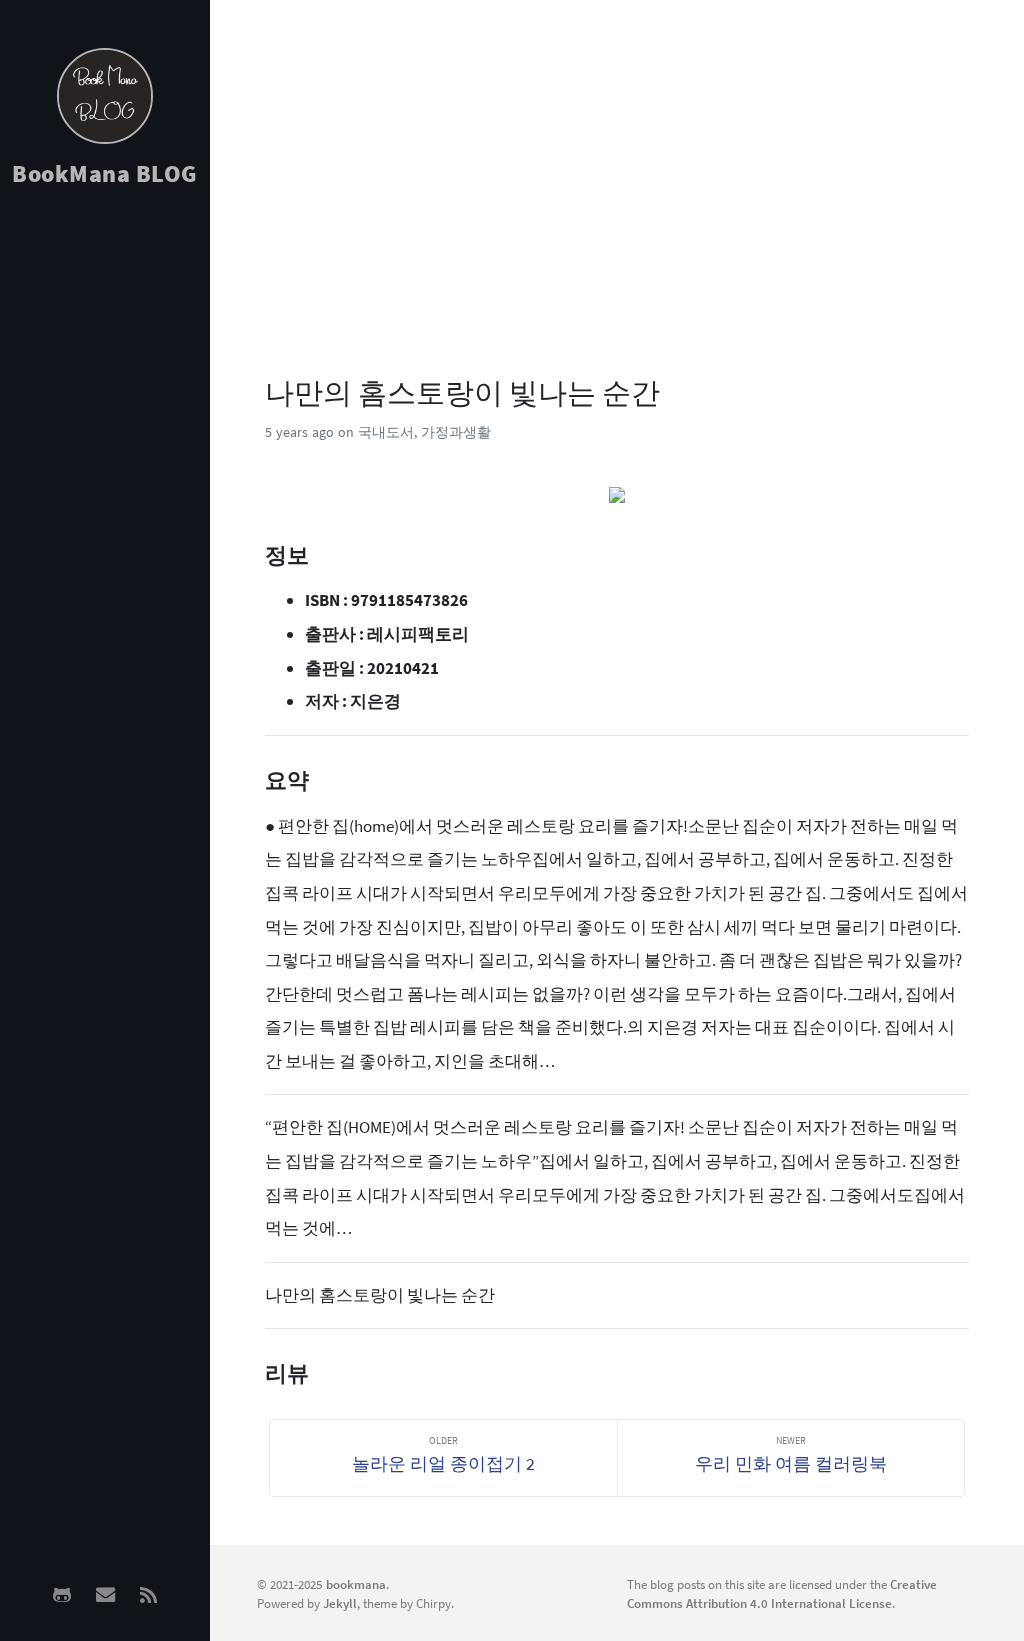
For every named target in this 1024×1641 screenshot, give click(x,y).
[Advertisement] (105, 521)
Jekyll (340, 1603)
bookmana (356, 1584)
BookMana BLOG (105, 173)
